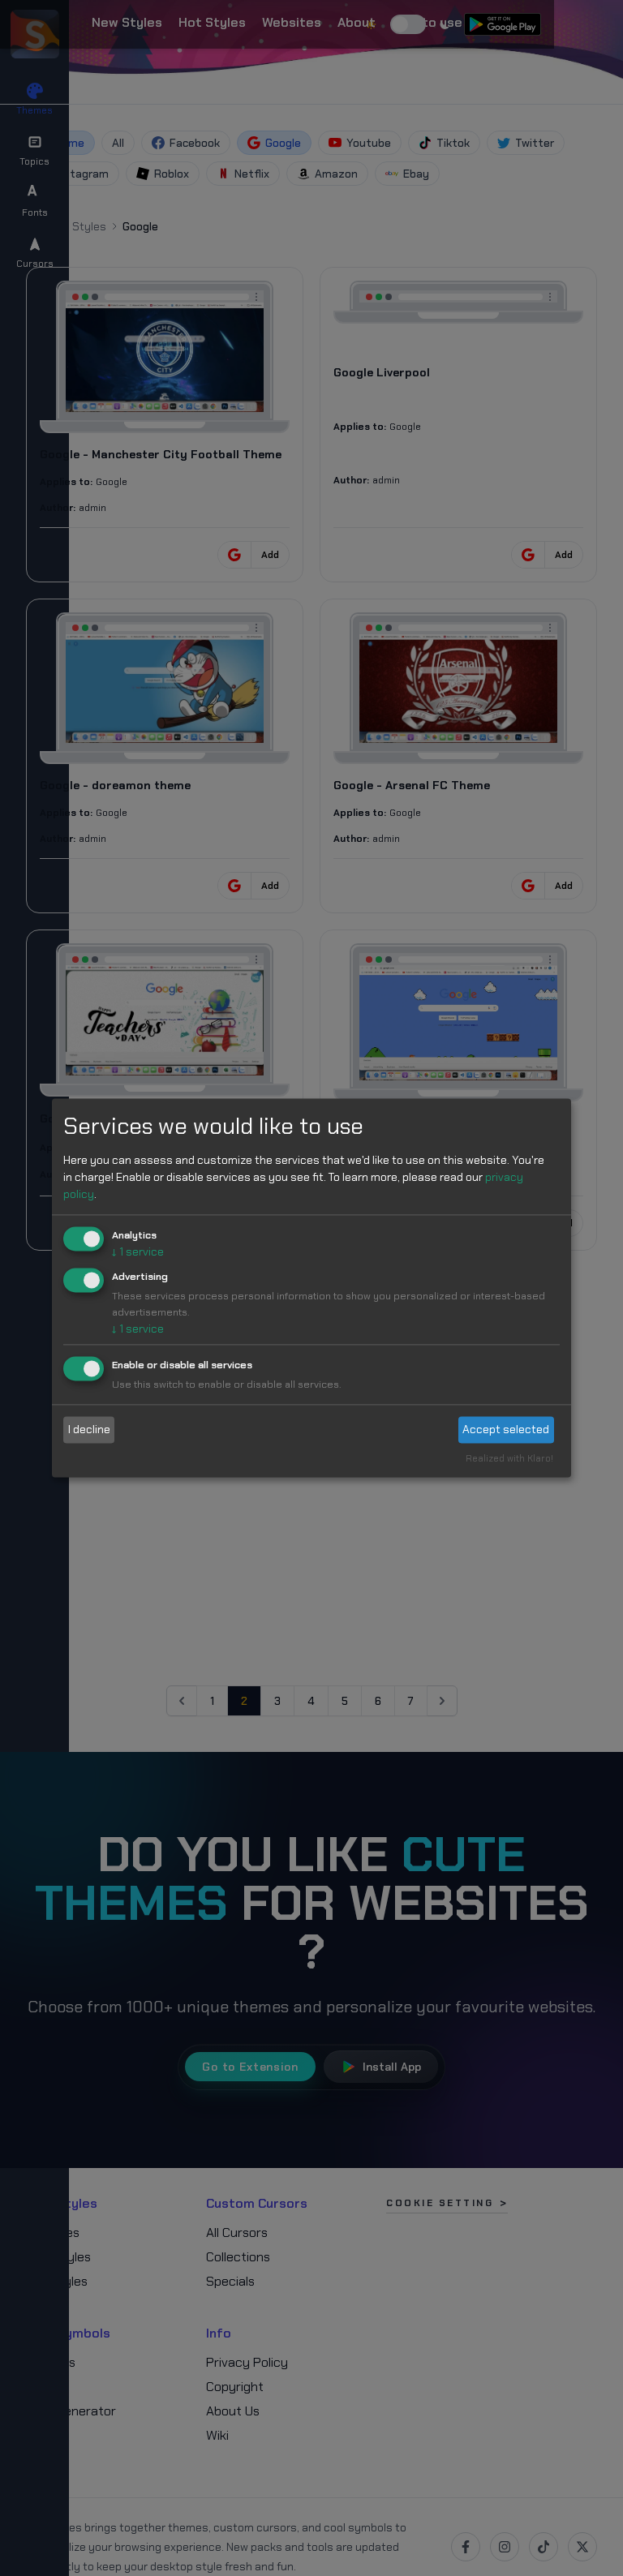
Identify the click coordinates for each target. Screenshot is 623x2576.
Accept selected (506, 1429)
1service (138, 1252)
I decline (89, 1429)
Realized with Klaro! (509, 1459)
